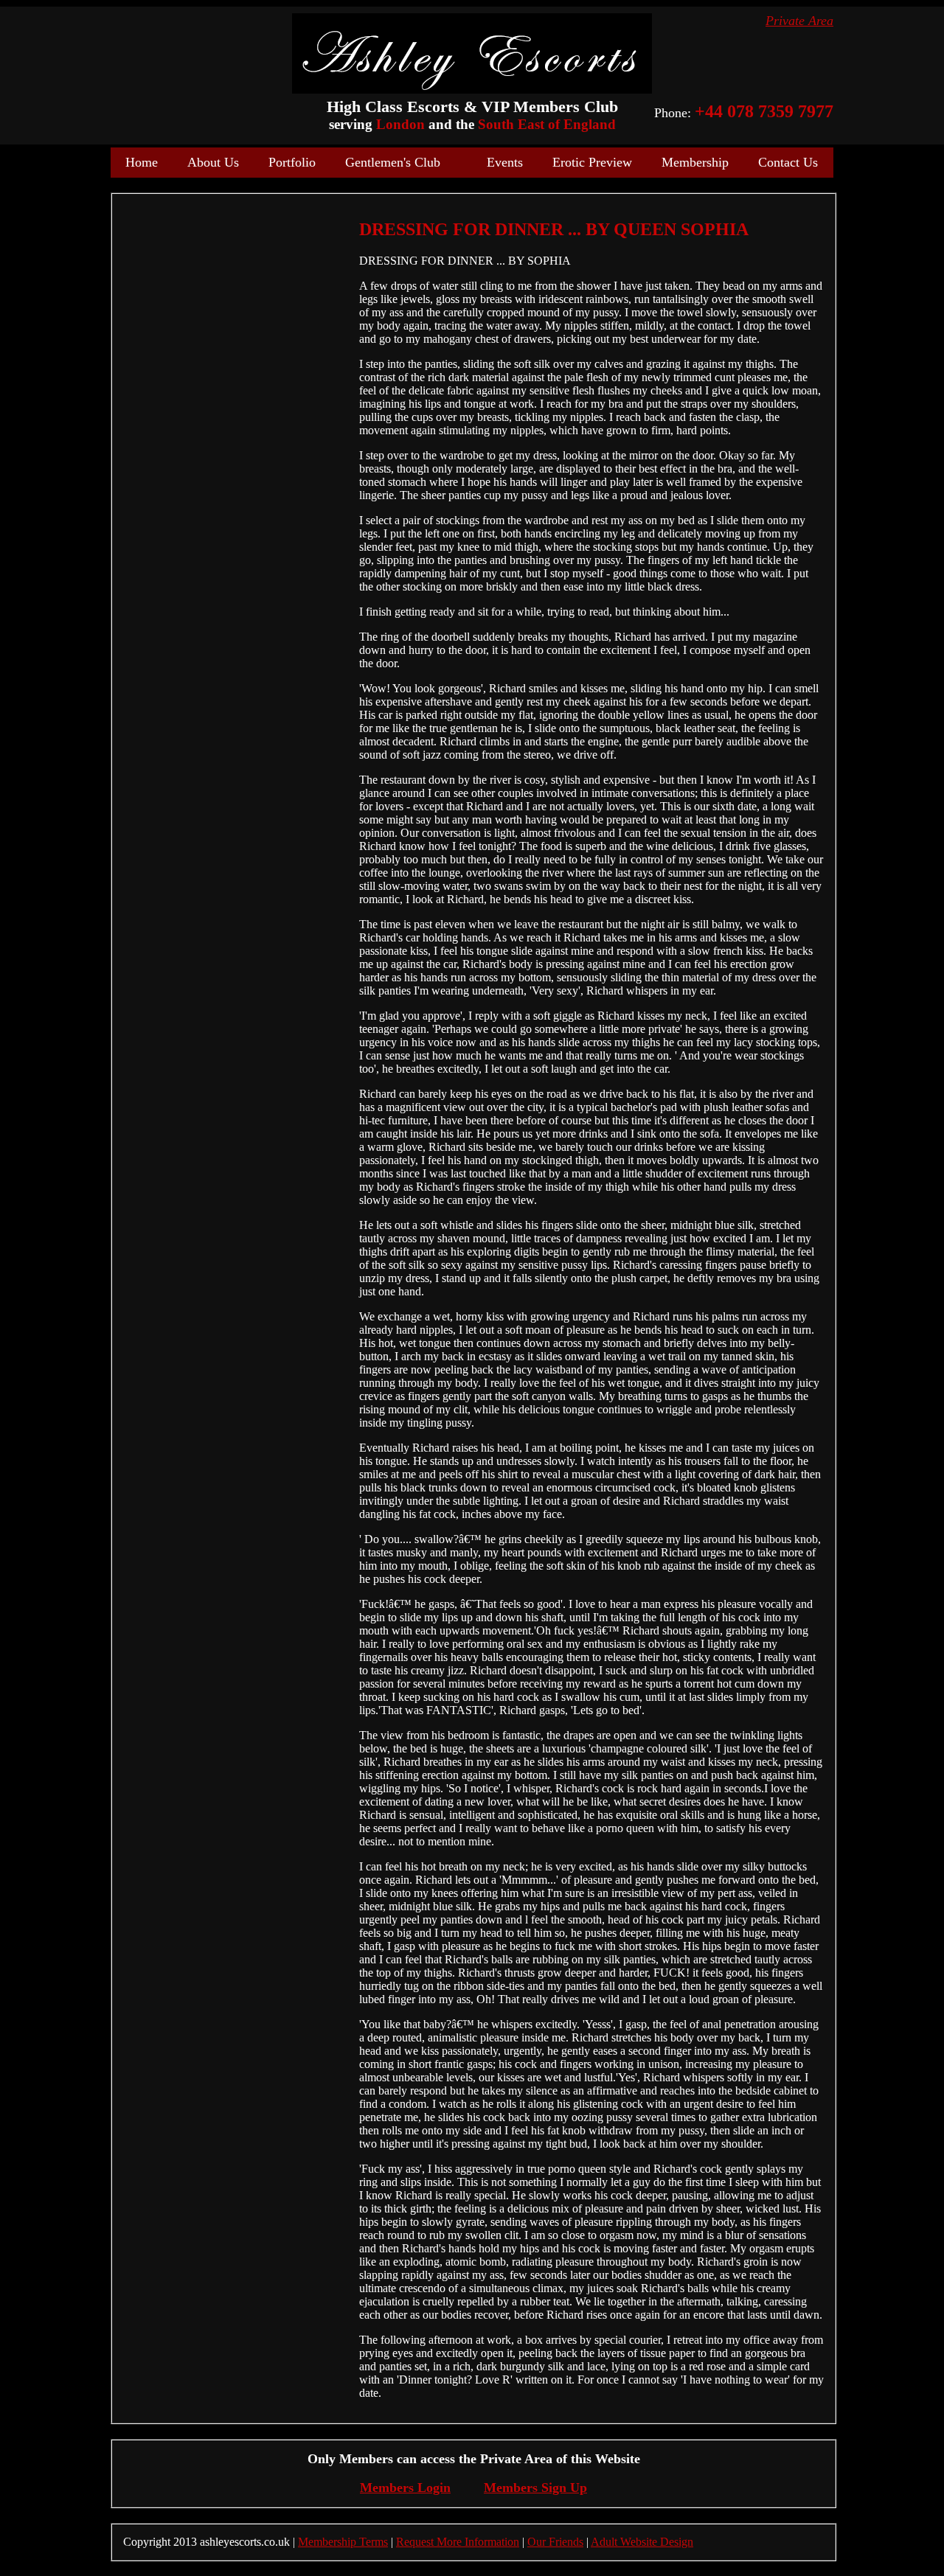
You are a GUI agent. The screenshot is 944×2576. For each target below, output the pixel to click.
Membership (695, 162)
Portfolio (292, 162)
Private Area (799, 21)
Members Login (405, 2488)
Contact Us (788, 162)
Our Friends (555, 2542)
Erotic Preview (592, 162)
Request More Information (458, 2542)
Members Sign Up (535, 2488)
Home (142, 162)
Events (505, 162)
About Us (213, 162)
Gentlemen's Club (393, 162)
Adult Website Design (642, 2542)
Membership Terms (343, 2542)
